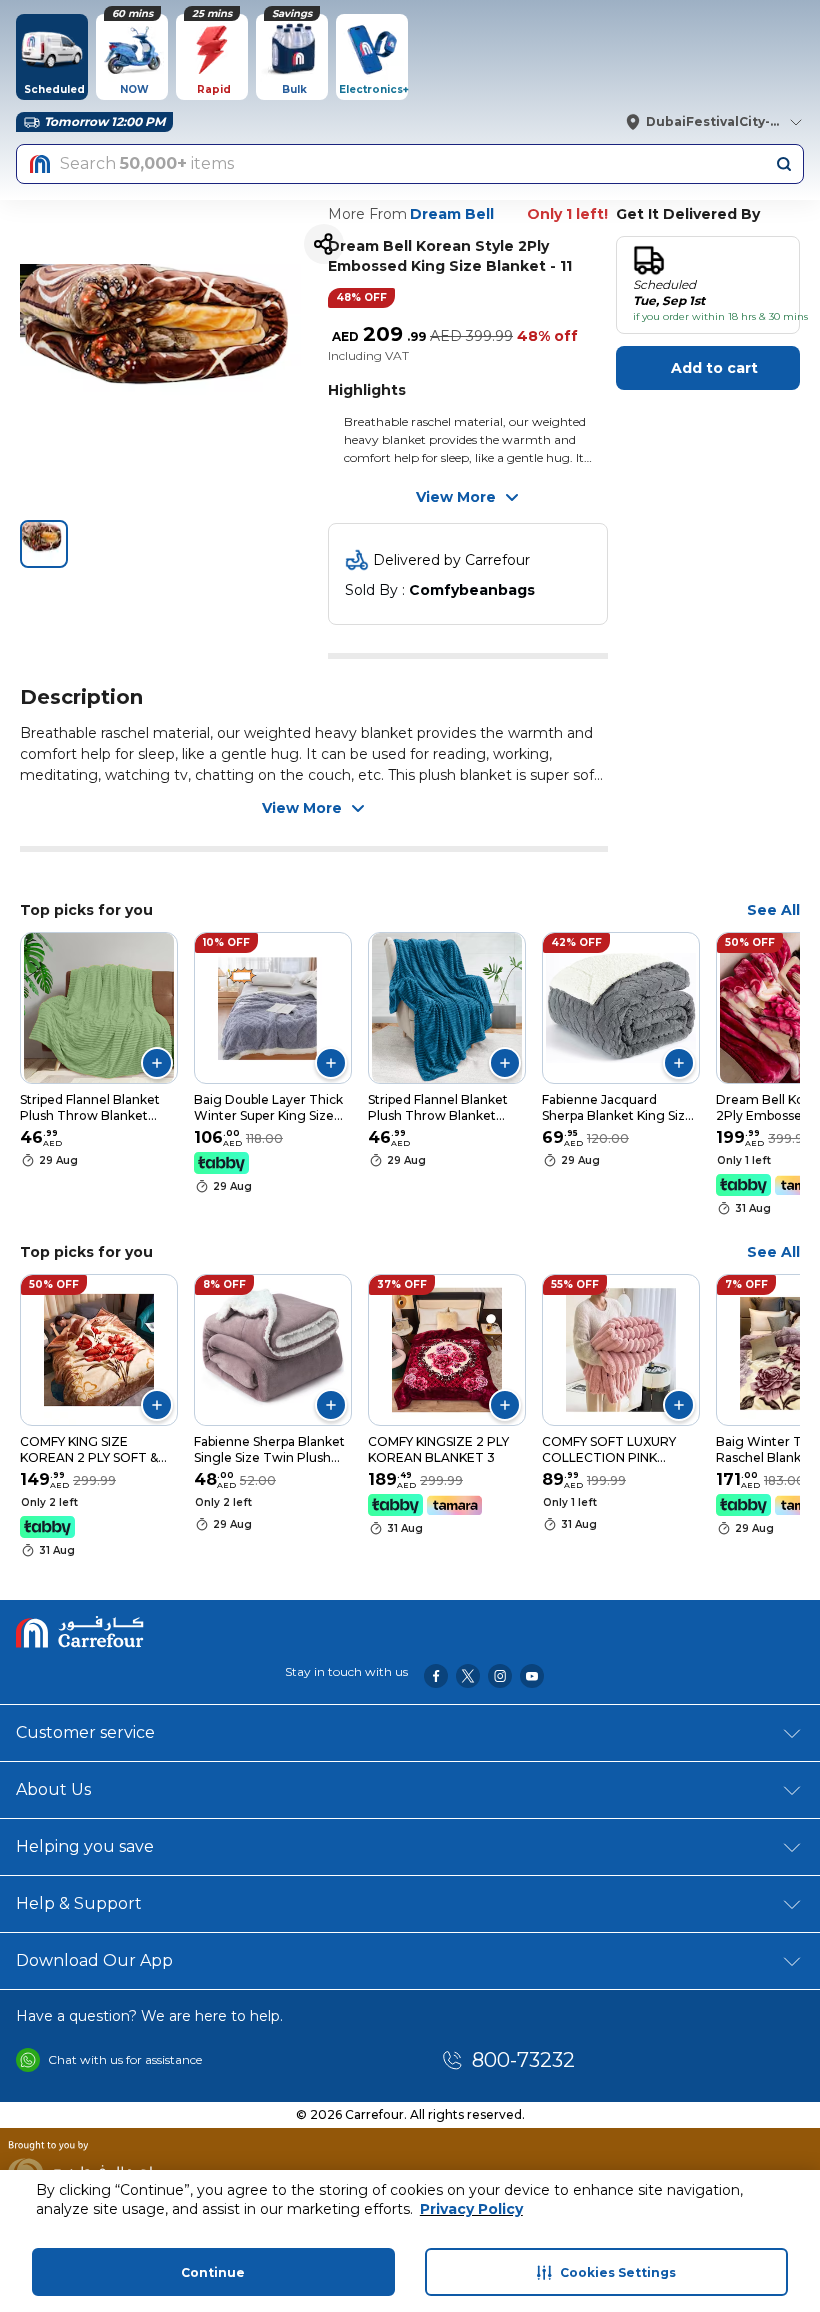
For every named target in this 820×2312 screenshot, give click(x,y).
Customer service (85, 1732)
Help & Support (79, 1903)
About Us (53, 1789)
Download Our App (94, 1960)
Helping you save (85, 1846)
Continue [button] (213, 2272)
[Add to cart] (157, 1063)
